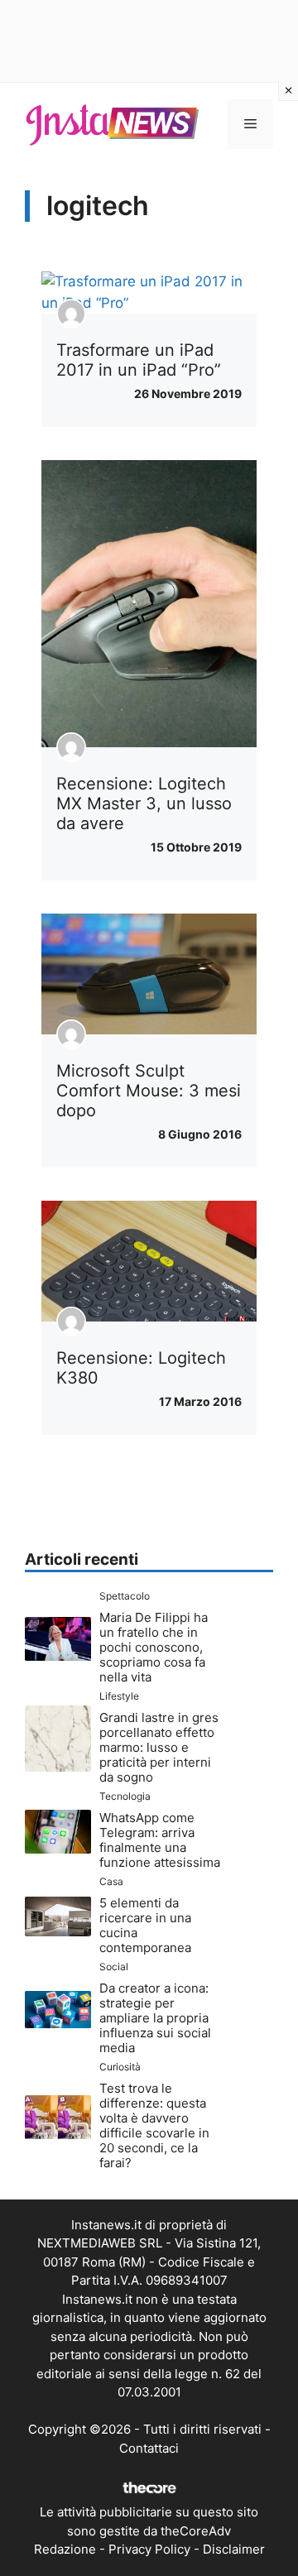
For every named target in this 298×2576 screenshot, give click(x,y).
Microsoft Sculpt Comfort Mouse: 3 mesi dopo (149, 1091)
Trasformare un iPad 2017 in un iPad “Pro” (139, 360)
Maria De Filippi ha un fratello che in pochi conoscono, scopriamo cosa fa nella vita (154, 1647)
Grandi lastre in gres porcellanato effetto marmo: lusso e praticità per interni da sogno (159, 1747)
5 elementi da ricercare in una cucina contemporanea (145, 1925)
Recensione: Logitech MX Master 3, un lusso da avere (144, 804)
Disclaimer (234, 2549)
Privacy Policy (149, 2549)
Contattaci (149, 2448)
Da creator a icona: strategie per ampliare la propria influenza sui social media (155, 2018)
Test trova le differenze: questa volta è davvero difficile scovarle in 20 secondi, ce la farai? (154, 2125)
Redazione (65, 2549)
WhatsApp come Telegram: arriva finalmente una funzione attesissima (160, 1840)
